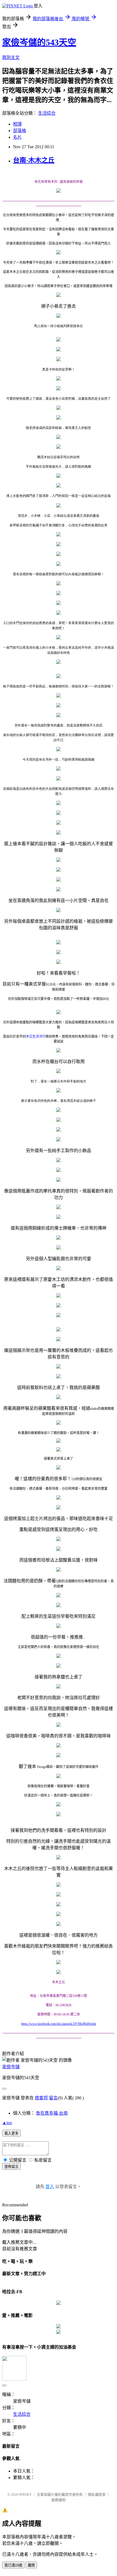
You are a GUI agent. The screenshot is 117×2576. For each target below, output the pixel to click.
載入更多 (11, 2133)
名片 (17, 137)
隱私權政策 (97, 2495)
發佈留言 (11, 2167)
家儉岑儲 (11, 2067)
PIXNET (25, 2495)
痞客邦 (41, 2098)
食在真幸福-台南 (52, 2113)
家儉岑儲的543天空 (39, 42)
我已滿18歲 (13, 2565)
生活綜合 (47, 113)
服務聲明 (59, 2500)
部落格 (20, 131)
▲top (7, 2123)
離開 (31, 2565)
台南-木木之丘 (34, 160)
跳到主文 (11, 57)
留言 (53, 2098)
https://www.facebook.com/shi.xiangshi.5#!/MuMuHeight (59, 2024)
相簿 (17, 124)
